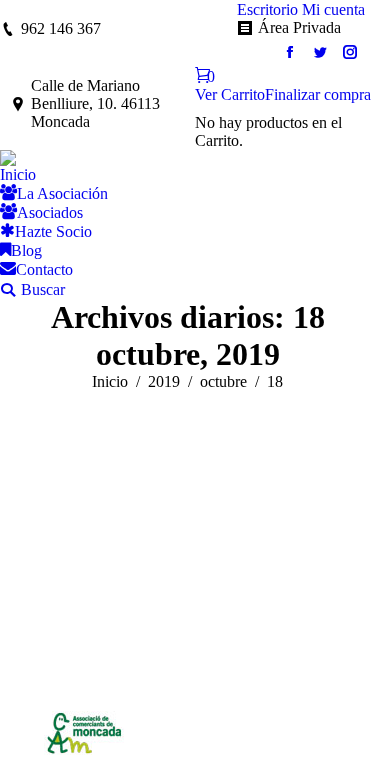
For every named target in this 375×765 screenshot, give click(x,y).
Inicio (110, 381)
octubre (223, 381)
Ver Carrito (230, 94)
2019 (164, 381)
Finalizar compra (318, 94)
